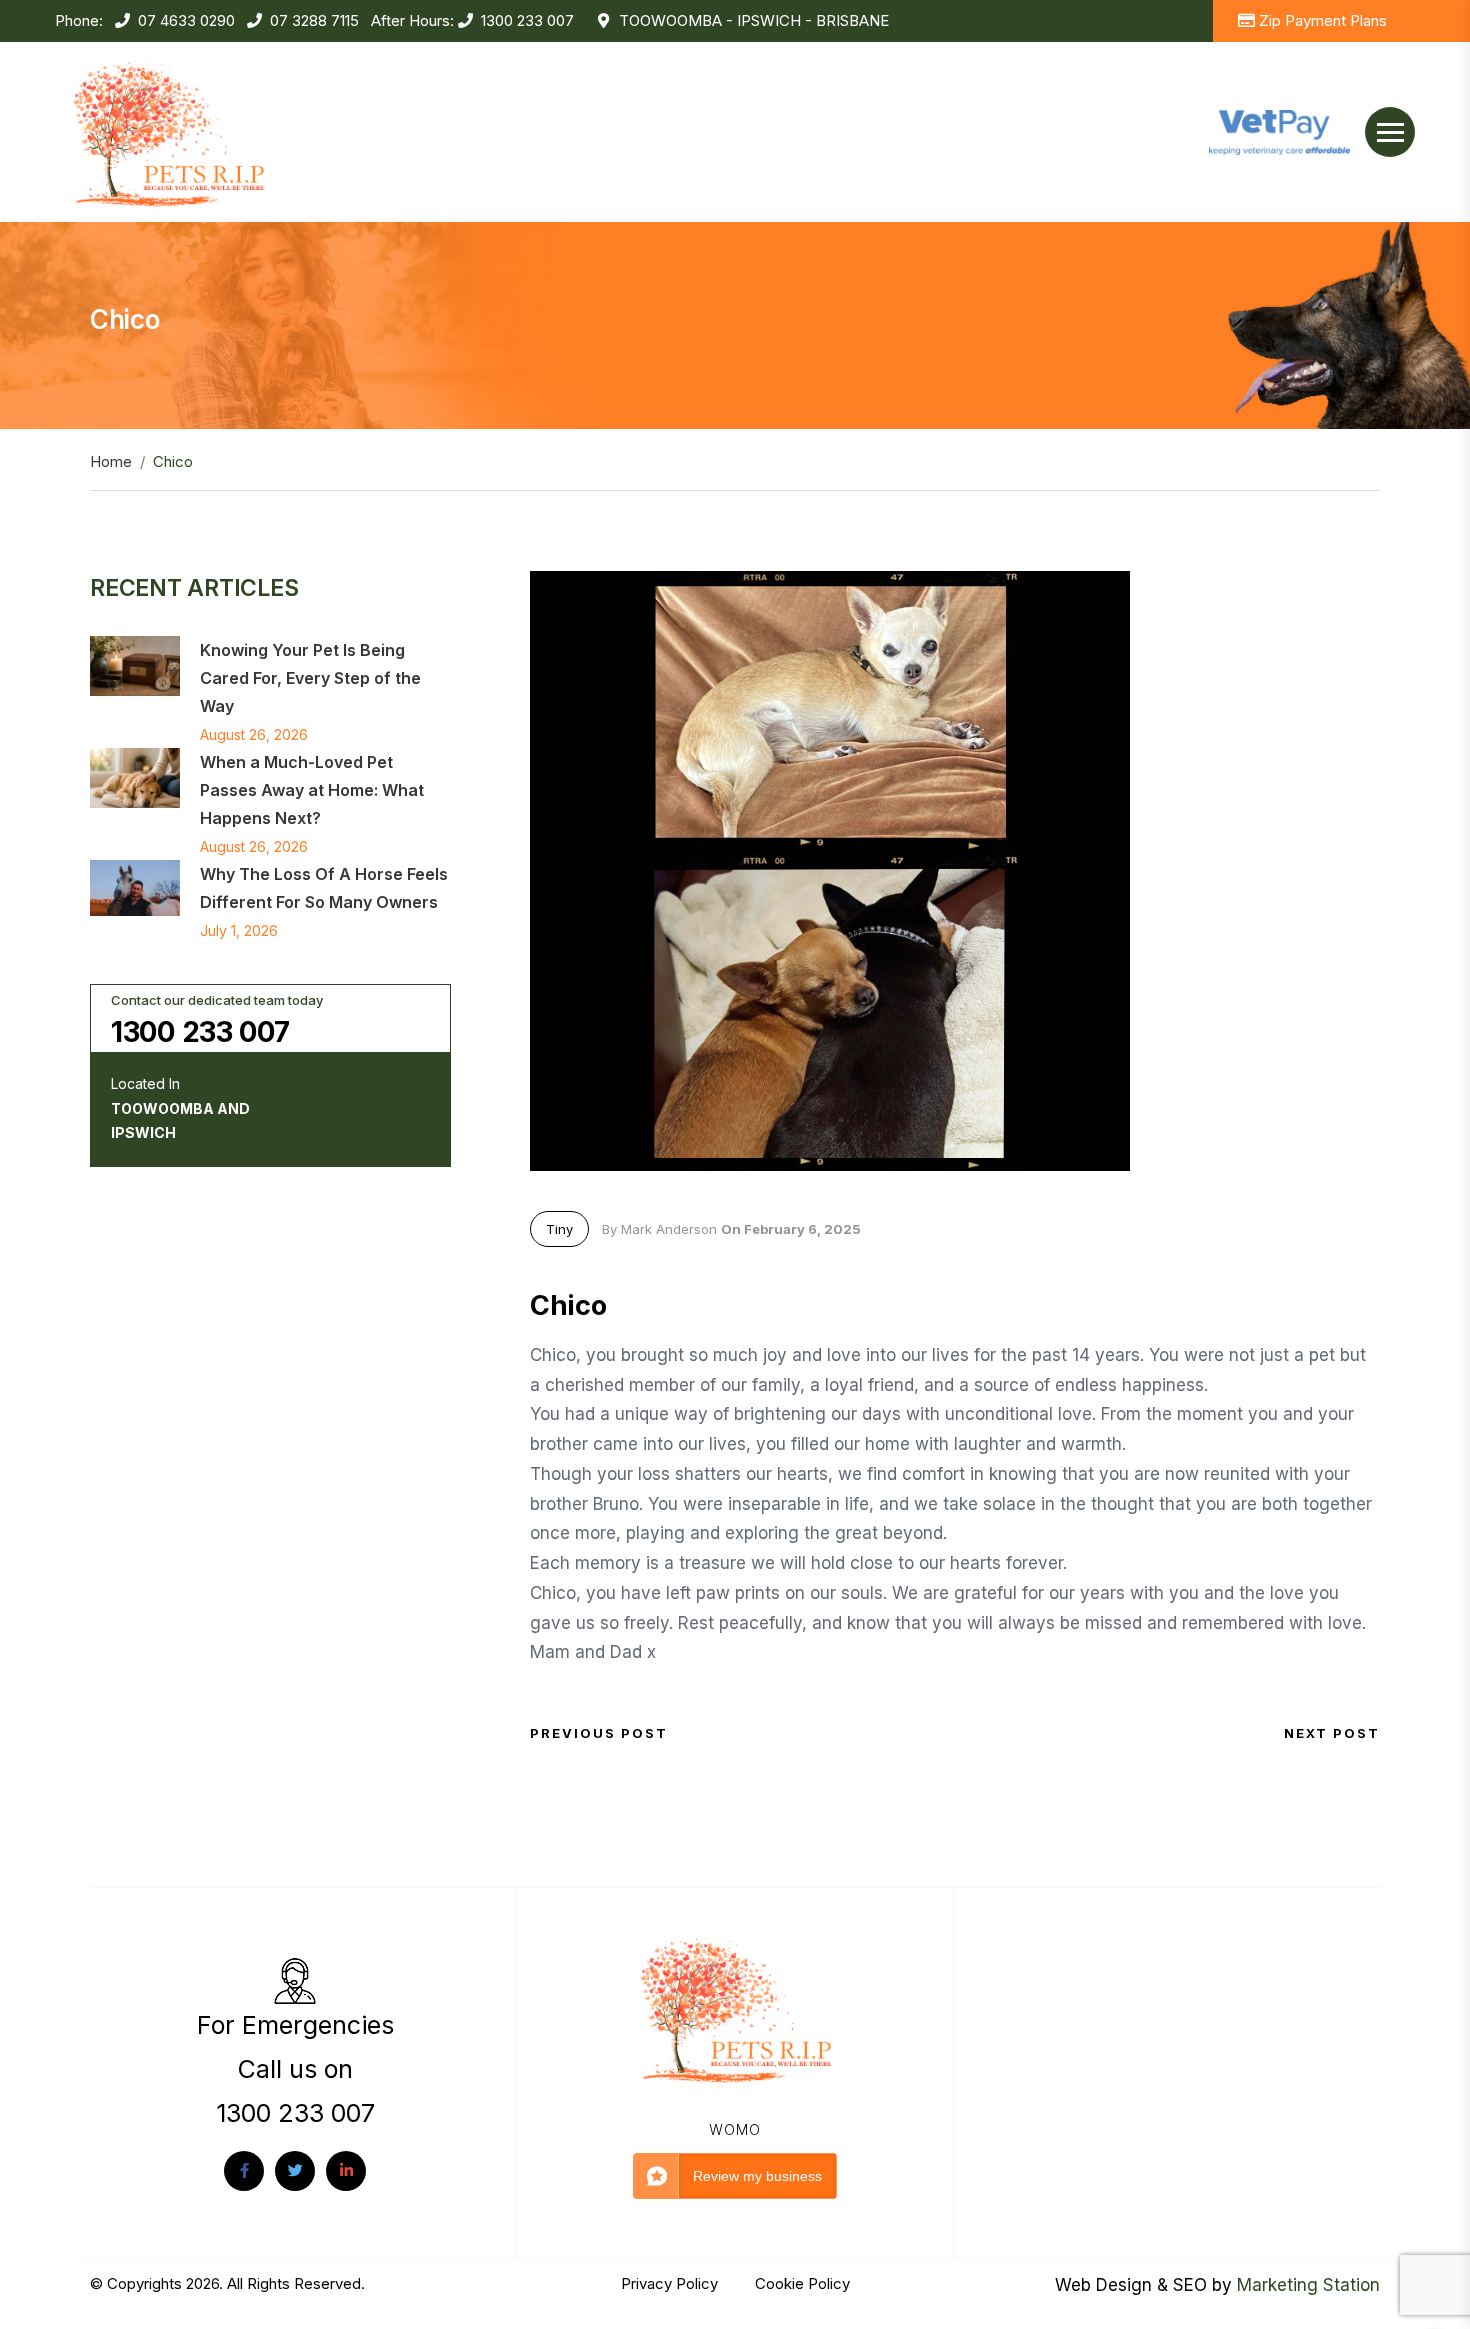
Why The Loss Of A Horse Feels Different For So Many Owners (324, 888)
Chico (568, 1305)
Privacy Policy (671, 2283)
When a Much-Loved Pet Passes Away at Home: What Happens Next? (312, 790)
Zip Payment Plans (1323, 20)
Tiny (559, 1229)
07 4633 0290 (186, 20)
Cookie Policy (802, 2283)
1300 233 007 (527, 20)
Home (111, 461)
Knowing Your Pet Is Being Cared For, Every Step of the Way (310, 678)
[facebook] (244, 2171)
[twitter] (295, 2171)
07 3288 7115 (314, 20)
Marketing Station (1308, 2285)
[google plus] (346, 2171)
